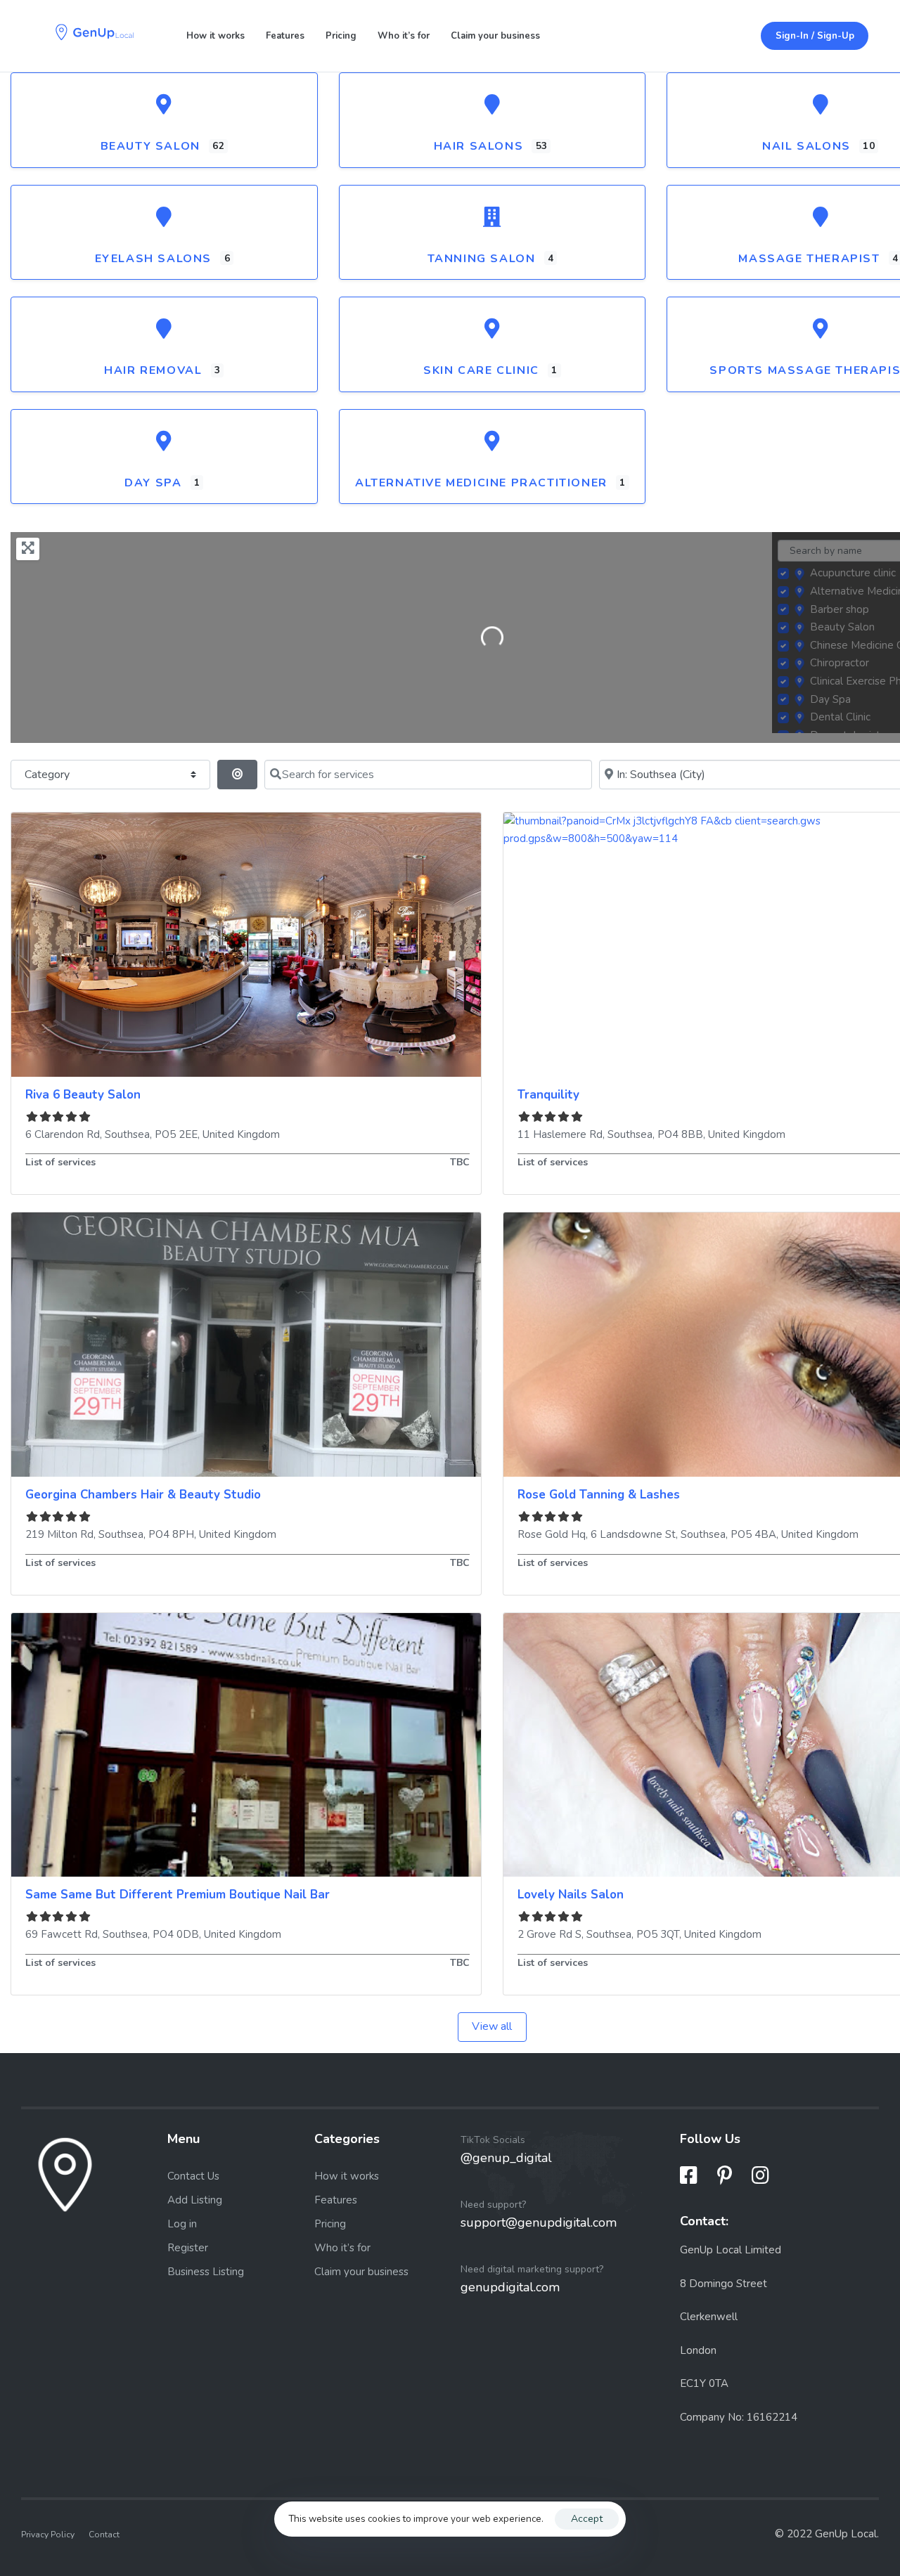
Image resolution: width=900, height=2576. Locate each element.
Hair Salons (479, 146)
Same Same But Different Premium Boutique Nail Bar (178, 1895)
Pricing (341, 36)
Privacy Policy (48, 2535)
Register (188, 2248)
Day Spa (153, 483)
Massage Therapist (809, 259)
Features (285, 36)
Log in (182, 2224)
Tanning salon (482, 259)
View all (492, 2026)
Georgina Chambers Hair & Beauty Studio (143, 1495)
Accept (587, 2519)
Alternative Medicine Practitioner (481, 483)
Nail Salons (806, 146)
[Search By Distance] (237, 775)
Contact (104, 2535)
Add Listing (195, 2200)
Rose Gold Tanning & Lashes (599, 1495)
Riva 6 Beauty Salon (83, 1095)
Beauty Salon (150, 146)
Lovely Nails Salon (571, 1895)
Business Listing (206, 2272)
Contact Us (193, 2176)
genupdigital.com (510, 2287)
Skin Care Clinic (481, 370)
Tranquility (548, 1095)
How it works (216, 36)
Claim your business (495, 36)
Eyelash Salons (153, 259)
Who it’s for (404, 36)
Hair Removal (153, 370)
